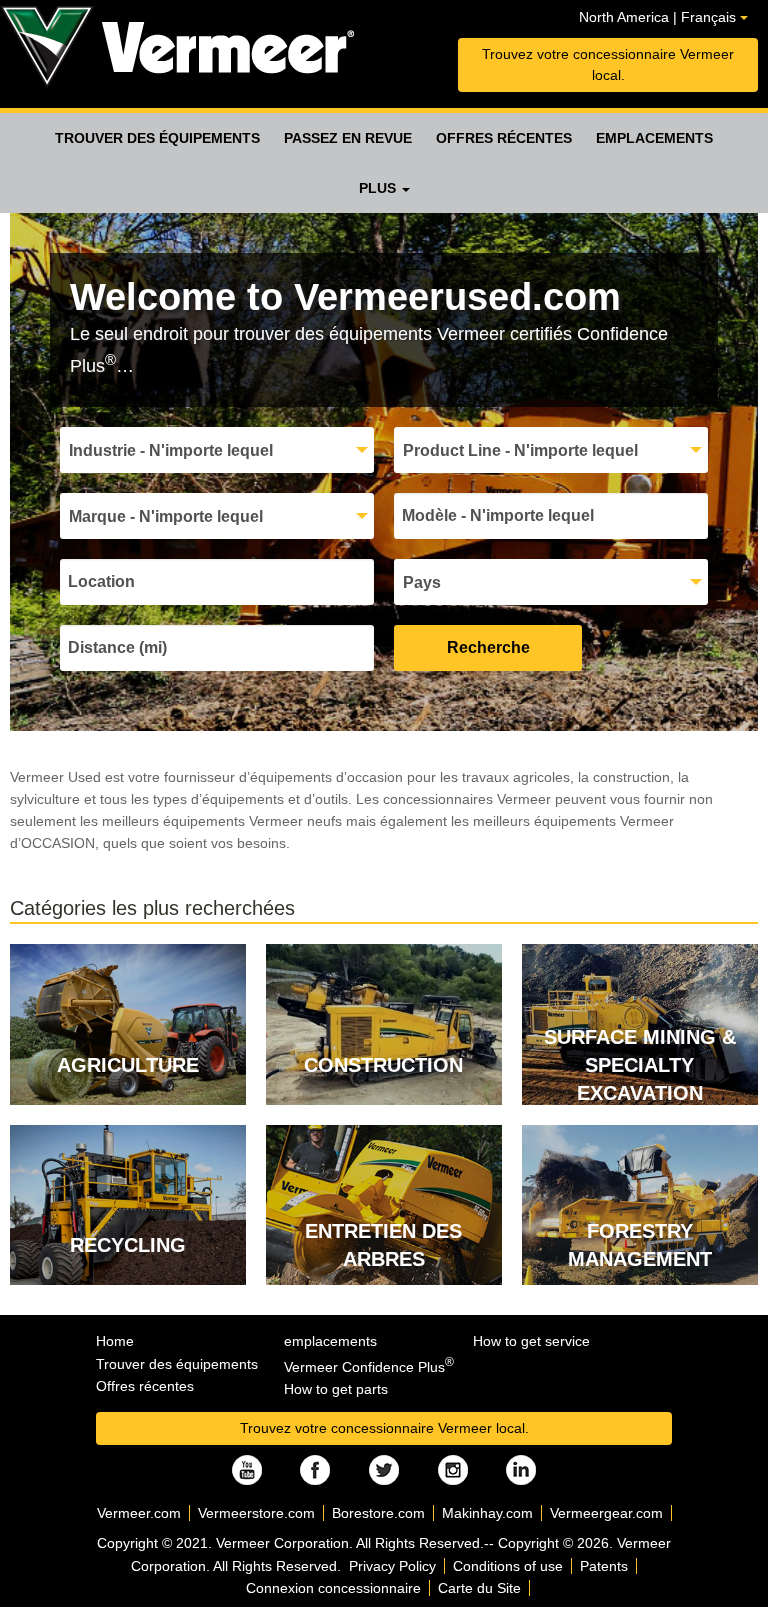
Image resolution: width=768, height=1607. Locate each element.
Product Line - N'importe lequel (520, 450)
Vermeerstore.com (256, 1513)
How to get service (531, 1341)
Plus (379, 188)
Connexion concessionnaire (333, 1588)
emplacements (654, 138)
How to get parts (336, 1389)
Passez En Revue (348, 138)
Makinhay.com (487, 1513)
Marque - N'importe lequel (166, 516)
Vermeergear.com (606, 1513)
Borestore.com (378, 1513)
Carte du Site (479, 1588)
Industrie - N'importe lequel (171, 450)
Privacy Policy (392, 1566)
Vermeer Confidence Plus (369, 1367)
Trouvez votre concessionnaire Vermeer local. (608, 64)
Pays (422, 582)
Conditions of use (508, 1566)
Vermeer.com (139, 1513)
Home (115, 1341)
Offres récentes (504, 138)
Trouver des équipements (157, 138)
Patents (604, 1566)
